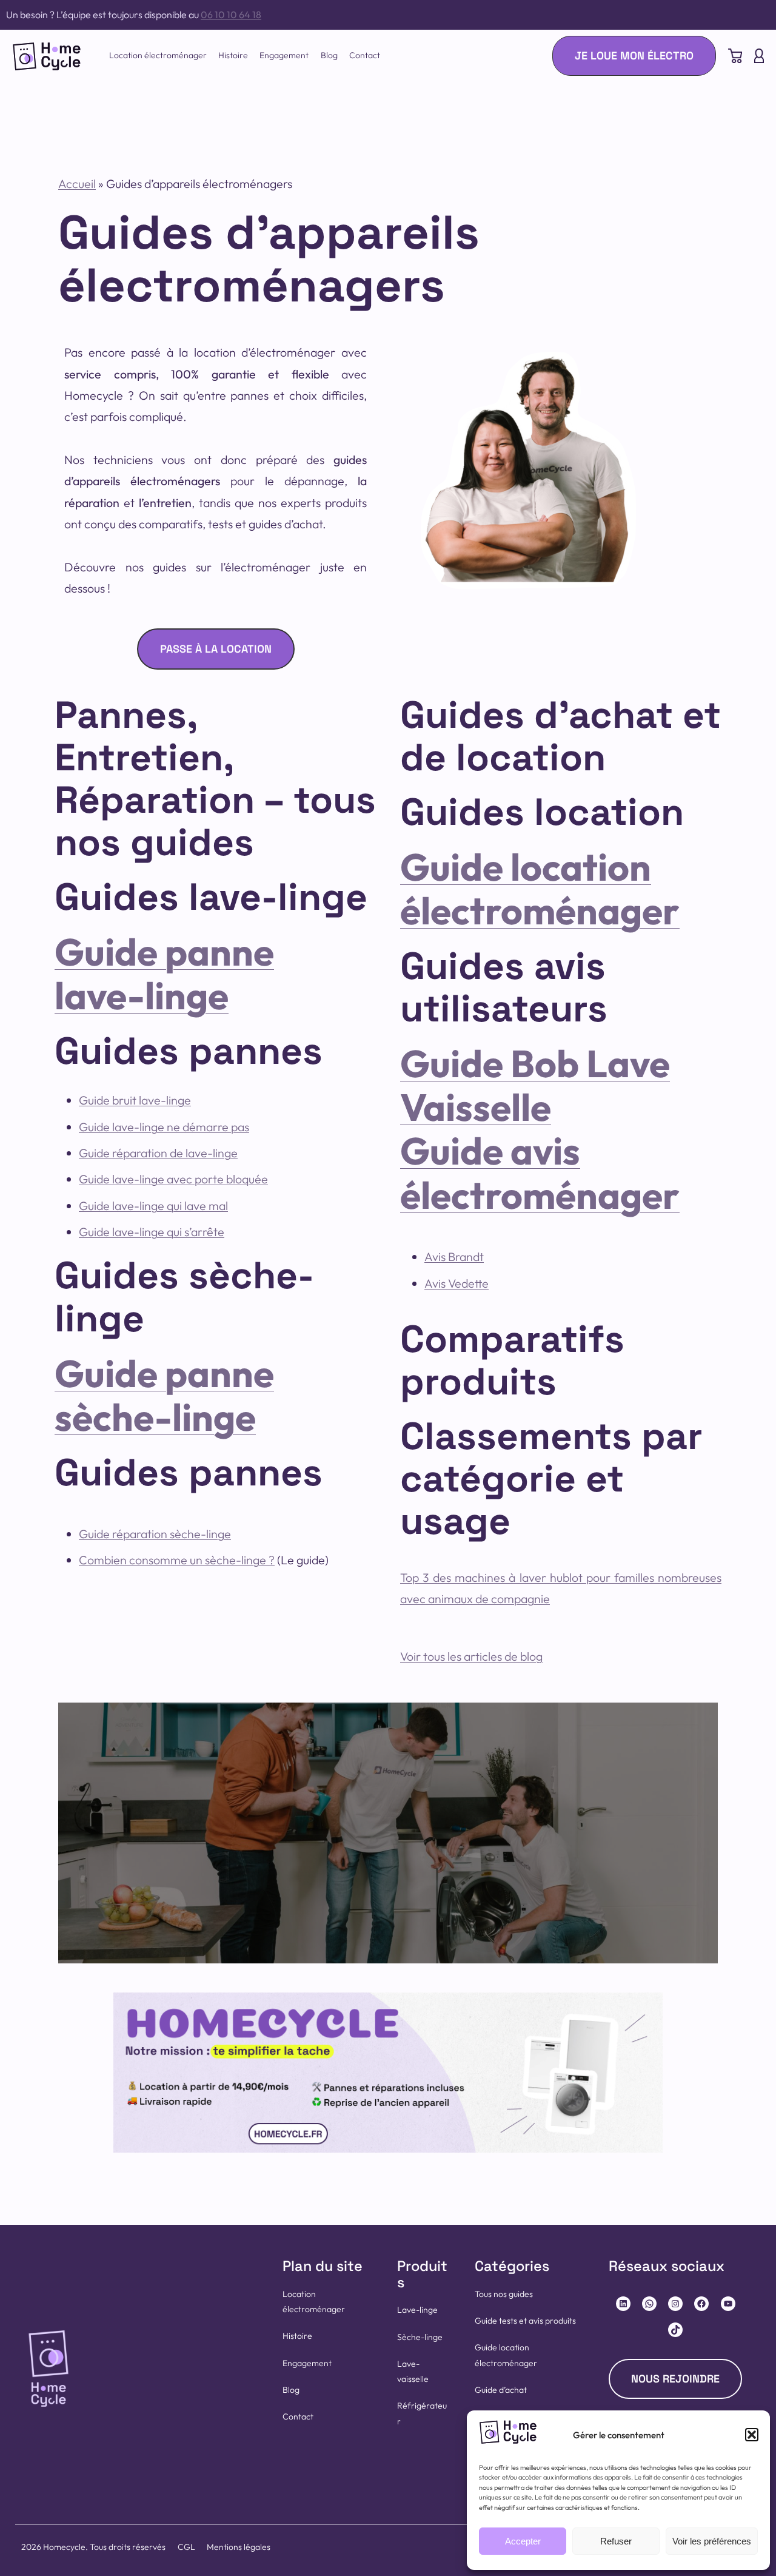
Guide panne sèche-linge (164, 1395)
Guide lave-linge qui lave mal (153, 1206)
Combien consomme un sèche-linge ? (177, 1560)
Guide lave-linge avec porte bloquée (173, 1179)
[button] (752, 2435)
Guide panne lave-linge (164, 974)
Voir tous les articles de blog (471, 1656)
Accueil (77, 183)
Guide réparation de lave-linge (158, 1153)
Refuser (616, 2541)
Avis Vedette (457, 1283)
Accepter (523, 2541)
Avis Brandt (454, 1256)
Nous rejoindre (675, 2379)
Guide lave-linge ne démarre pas (164, 1127)
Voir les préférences (712, 2541)
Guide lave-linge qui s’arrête (152, 1232)
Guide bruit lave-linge (135, 1100)
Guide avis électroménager (540, 1172)
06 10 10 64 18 (231, 15)
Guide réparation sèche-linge (155, 1534)
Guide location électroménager (540, 889)
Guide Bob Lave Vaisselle (535, 1085)
